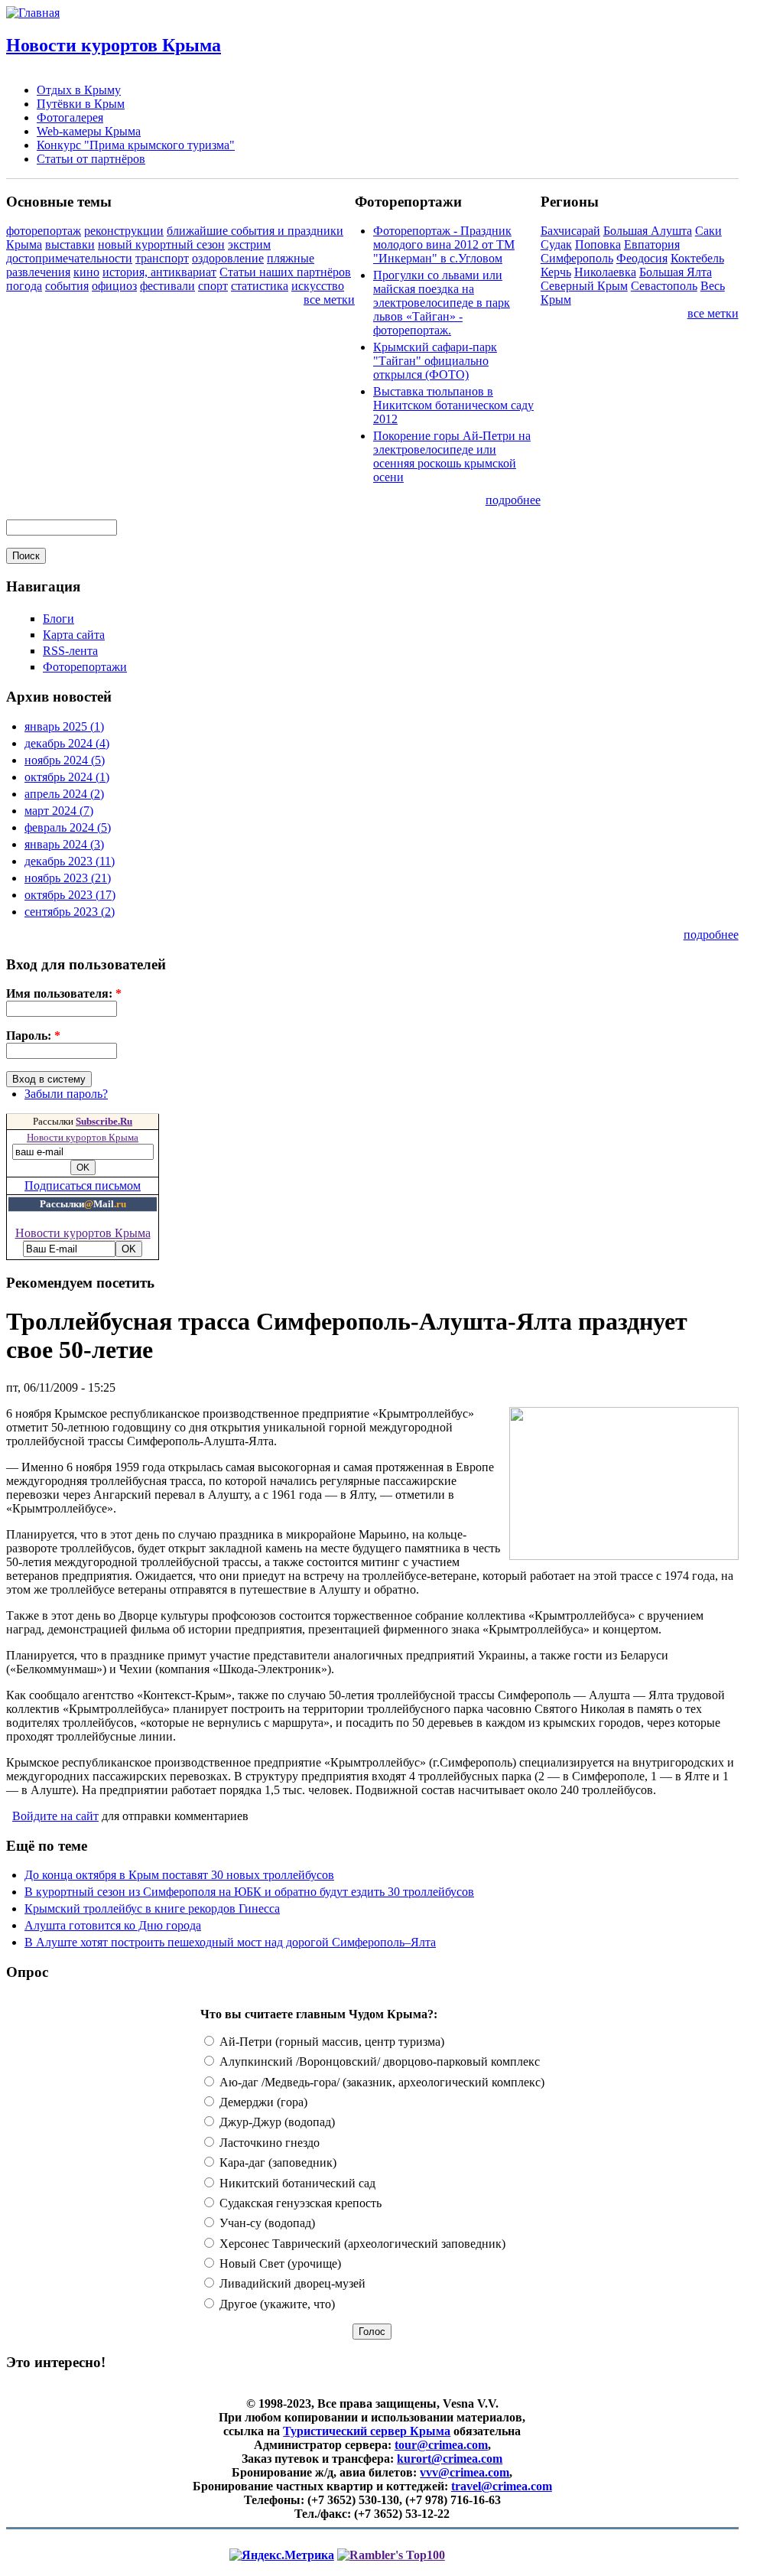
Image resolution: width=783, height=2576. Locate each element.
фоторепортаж (44, 231)
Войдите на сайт (55, 1816)
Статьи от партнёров (91, 159)
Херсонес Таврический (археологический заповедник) (361, 2244)
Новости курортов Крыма (114, 45)
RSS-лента (70, 651)
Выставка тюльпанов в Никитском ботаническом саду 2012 (453, 405)
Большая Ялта (676, 272)
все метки (329, 300)
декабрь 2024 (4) (67, 743)
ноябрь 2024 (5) (65, 760)
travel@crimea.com (502, 2486)
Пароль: (33, 1036)
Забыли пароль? (66, 1094)
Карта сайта (74, 635)
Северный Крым (584, 286)
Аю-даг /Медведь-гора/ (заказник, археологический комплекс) (380, 2082)
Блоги (58, 619)
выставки (70, 244)
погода (24, 286)
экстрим (249, 244)
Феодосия (642, 258)
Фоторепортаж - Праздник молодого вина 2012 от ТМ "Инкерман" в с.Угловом (444, 244)
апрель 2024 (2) (64, 794)
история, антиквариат (159, 272)
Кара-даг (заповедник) (276, 2162)
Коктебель (697, 258)
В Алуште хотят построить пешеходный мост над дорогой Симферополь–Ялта (230, 1942)
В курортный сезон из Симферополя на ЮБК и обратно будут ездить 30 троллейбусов (249, 1892)
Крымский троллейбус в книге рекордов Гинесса (152, 1908)
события (67, 286)
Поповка (598, 244)
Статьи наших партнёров (285, 272)
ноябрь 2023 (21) (68, 878)
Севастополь (664, 286)
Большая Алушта (648, 231)
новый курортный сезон (161, 244)
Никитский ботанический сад (296, 2183)
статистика (260, 286)
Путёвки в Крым (81, 104)
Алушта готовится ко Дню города (113, 1925)
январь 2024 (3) (64, 844)
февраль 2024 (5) (68, 827)
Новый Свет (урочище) (279, 2263)
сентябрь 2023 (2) (70, 912)
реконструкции (124, 231)
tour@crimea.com (441, 2445)
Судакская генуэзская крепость (299, 2203)
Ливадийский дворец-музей (291, 2283)
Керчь (556, 272)
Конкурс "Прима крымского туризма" (136, 145)
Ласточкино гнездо (268, 2143)
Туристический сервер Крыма (367, 2431)
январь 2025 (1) (64, 726)
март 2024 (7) (59, 811)
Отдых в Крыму (79, 90)
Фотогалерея (70, 117)
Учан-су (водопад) (266, 2223)
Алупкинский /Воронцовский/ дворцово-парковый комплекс (378, 2061)
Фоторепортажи (85, 667)
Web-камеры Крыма (89, 131)
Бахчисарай (570, 231)
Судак (556, 244)
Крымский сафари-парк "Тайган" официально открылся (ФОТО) (435, 361)
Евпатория (652, 244)
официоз (114, 286)
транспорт (162, 258)
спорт (213, 286)
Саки (708, 231)
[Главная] (33, 13)
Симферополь (577, 258)
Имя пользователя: (64, 993)
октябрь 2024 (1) (67, 777)
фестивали (167, 286)
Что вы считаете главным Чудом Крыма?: (319, 2014)
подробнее (513, 500)
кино (86, 272)
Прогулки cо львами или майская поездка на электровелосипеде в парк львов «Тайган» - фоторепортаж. (442, 303)
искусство (318, 286)
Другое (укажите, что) (276, 2304)
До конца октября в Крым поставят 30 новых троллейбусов (179, 1875)
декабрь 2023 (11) (70, 861)
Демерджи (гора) (262, 2102)
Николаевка (605, 272)
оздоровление (228, 258)
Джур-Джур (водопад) (276, 2122)
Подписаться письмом (83, 1185)
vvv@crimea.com (465, 2472)
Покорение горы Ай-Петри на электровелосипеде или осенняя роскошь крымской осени (452, 456)
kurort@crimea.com (450, 2459)
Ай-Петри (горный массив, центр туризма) (330, 2042)
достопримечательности (69, 258)
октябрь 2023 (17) (70, 895)
